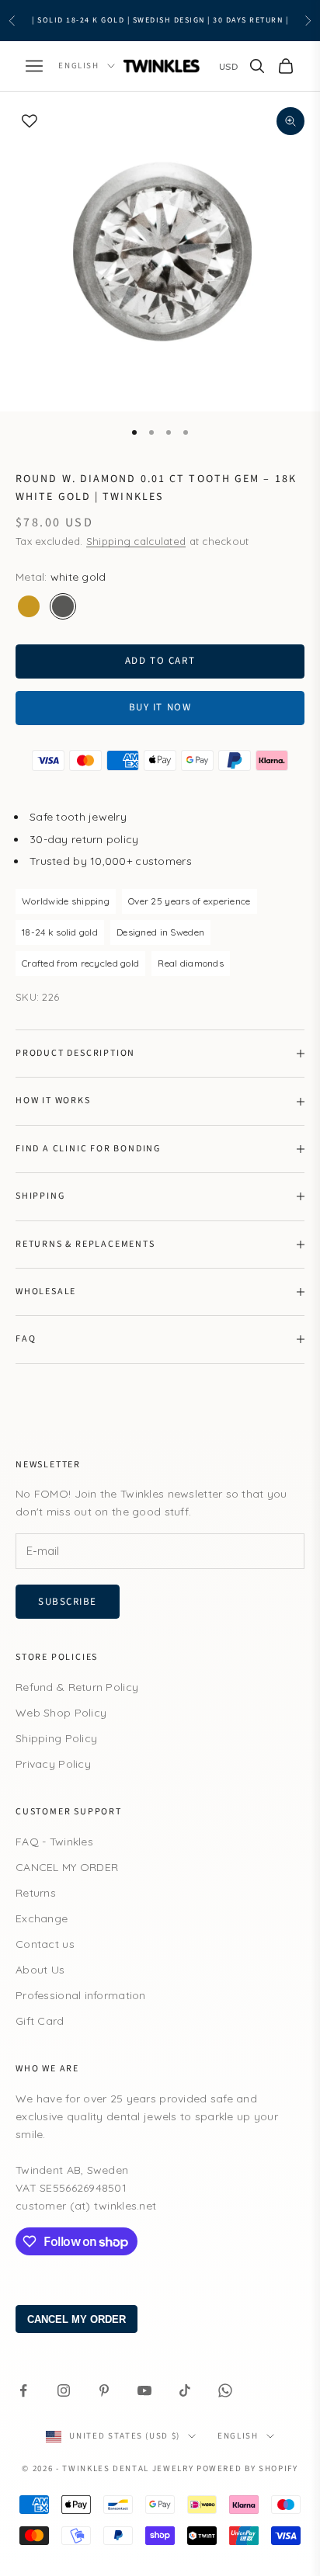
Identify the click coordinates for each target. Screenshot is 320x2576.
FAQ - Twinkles (54, 1842)
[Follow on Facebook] (23, 2390)
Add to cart (160, 661)
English (79, 66)
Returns (36, 1893)
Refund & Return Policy (77, 1687)
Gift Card (40, 2021)
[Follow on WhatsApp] (225, 2390)
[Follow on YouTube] (144, 2390)
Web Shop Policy (61, 1713)
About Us (40, 1970)
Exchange (42, 1918)
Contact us (45, 1944)
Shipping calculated (136, 541)
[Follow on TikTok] (185, 2390)
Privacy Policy (53, 1764)
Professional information (81, 1995)
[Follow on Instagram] (64, 2390)
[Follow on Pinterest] (104, 2390)
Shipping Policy (56, 1738)
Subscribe (68, 1602)
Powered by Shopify (247, 2468)
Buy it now (160, 707)
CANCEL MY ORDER (67, 1867)
